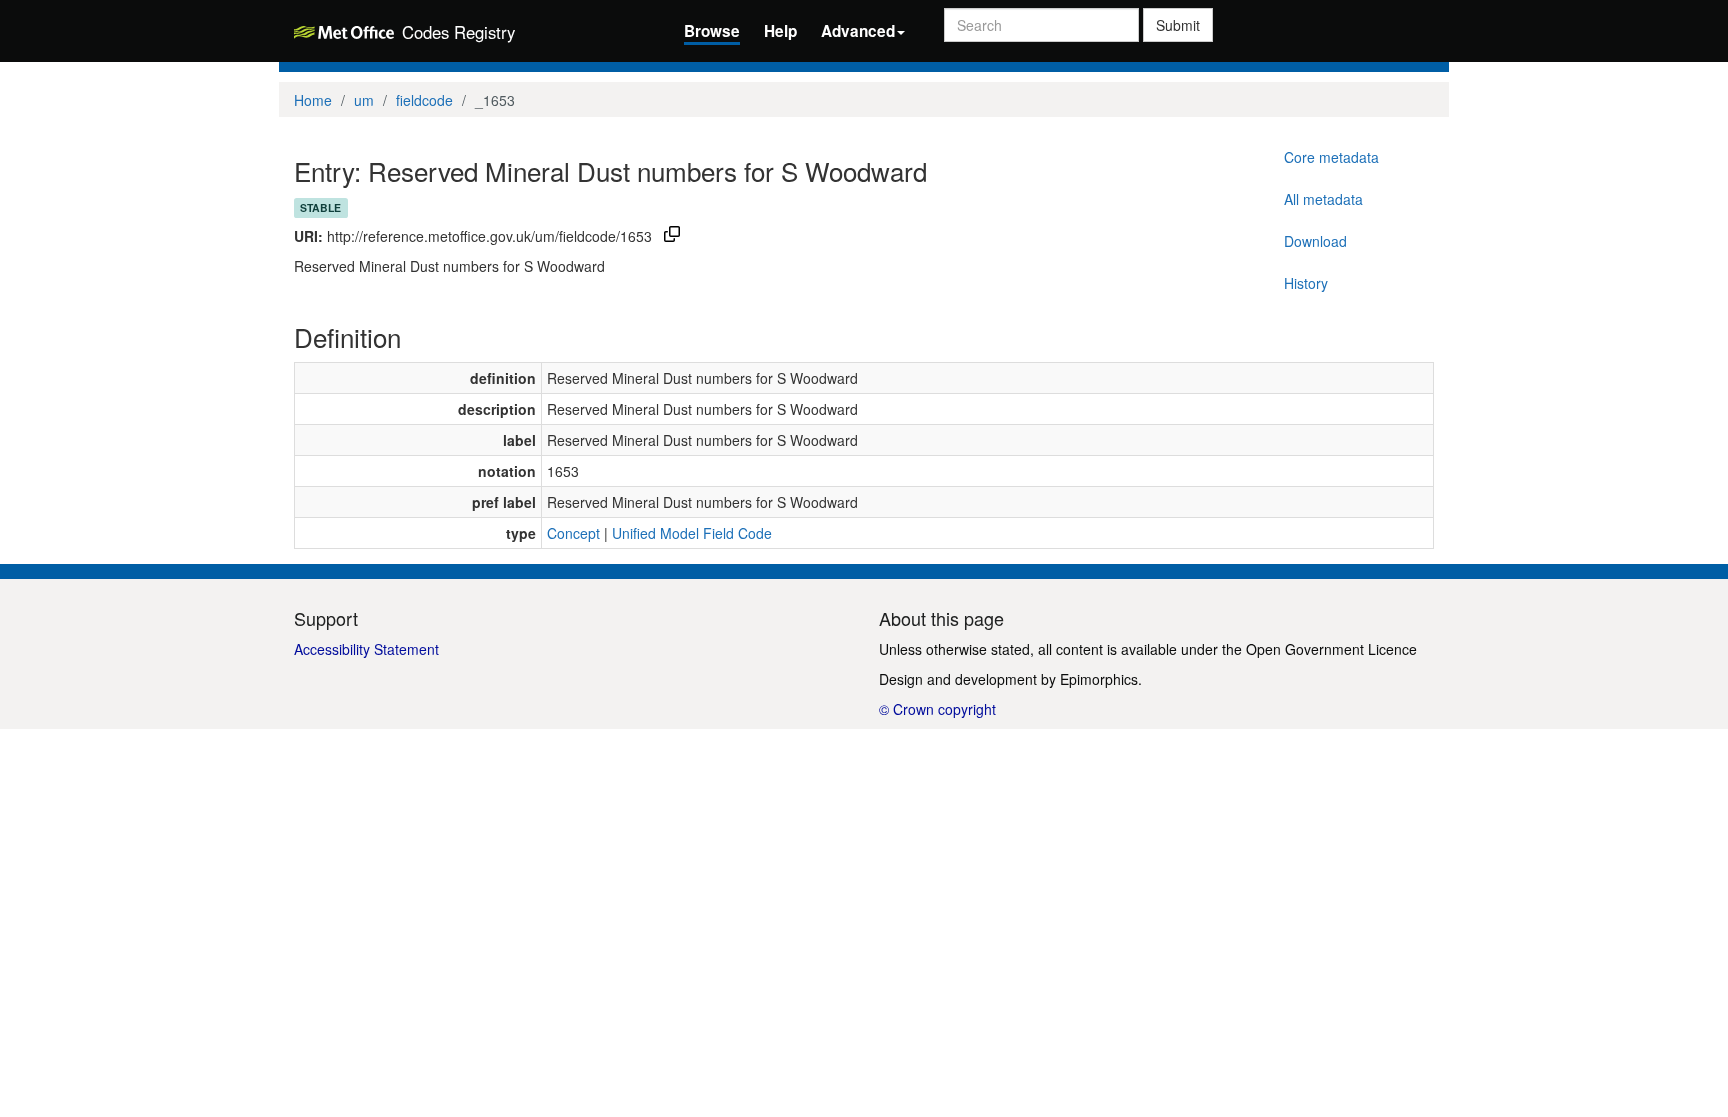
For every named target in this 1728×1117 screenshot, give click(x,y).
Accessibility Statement (366, 649)
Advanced (858, 31)
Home (313, 100)
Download (1315, 241)
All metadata (1323, 199)
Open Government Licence (1331, 649)
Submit (1178, 25)
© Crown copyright (937, 709)
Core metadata (1331, 157)
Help (780, 31)
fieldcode (424, 100)
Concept (573, 533)
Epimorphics (1099, 679)
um (364, 100)
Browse (712, 31)
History (1306, 283)
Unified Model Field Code (692, 533)
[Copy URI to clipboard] (672, 236)
